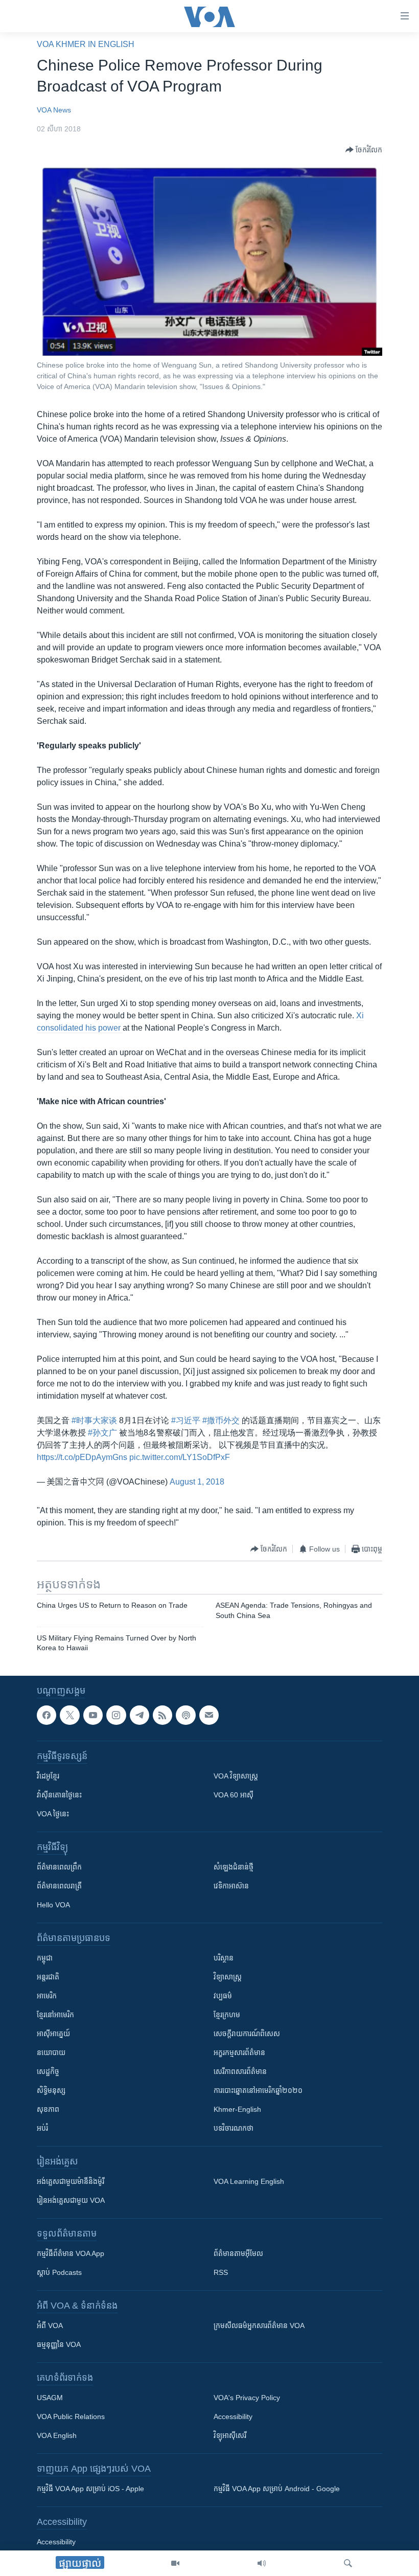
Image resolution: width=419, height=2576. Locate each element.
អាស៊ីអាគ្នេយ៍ (53, 2034)
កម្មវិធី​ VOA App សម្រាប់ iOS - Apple (90, 2489)
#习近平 (186, 1420)
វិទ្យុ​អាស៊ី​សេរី (230, 2435)
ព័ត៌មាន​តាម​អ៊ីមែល (238, 2253)
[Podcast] (185, 1715)
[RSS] (162, 1715)
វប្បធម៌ (223, 1996)
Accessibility (233, 2417)
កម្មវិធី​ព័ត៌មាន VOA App (71, 2253)
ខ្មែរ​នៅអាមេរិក (55, 2015)
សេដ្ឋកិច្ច (48, 2071)
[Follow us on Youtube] (93, 1715)
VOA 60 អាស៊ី (234, 1795)
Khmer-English (237, 2109)
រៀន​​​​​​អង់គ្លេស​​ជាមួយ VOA (71, 2200)
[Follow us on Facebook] (46, 1715)
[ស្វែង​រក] (348, 2563)
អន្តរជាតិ (48, 1977)
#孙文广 (102, 1433)
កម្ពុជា (45, 1958)
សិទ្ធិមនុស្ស (51, 2090)
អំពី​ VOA (50, 2326)
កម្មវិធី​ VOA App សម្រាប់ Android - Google (277, 2489)
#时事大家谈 (94, 1420)
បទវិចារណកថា (234, 2128)
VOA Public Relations (71, 2417)
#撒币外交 (221, 1420)
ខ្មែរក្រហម (227, 2015)
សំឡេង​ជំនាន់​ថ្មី (234, 1867)
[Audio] (262, 2563)
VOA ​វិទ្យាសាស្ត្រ (236, 1776)
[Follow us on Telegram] (139, 1715)
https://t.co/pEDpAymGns (82, 1457)
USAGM (50, 2398)
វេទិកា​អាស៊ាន (231, 1886)
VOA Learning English (249, 2181)
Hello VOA (53, 1905)
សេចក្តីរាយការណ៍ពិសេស (247, 2034)
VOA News (54, 110)
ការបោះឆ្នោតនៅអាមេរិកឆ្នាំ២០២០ (258, 2090)
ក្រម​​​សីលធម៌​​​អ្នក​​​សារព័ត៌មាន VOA (259, 2326)
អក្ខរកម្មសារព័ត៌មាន (239, 2053)
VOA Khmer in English (86, 44)
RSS (221, 2272)
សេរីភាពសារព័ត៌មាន (240, 2071)
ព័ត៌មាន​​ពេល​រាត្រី (59, 1886)
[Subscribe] (209, 1715)
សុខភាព (48, 2109)
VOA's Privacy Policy (247, 2398)
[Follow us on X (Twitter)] (69, 1715)
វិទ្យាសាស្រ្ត (228, 1977)
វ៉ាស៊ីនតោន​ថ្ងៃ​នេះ (59, 1795)
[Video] (175, 2563)
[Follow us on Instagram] (116, 1715)
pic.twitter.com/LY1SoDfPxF (180, 1457)
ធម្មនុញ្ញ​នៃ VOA (59, 2344)
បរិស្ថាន (224, 1958)
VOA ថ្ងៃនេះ (53, 1814)
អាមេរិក (47, 1996)
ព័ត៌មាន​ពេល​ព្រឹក (59, 1867)
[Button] (364, 150)
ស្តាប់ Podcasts (59, 2272)
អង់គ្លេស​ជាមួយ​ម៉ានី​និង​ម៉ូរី (71, 2181)
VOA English (57, 2435)
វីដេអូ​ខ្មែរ (48, 1776)
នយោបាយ (51, 2053)
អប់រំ (42, 2128)
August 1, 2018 (197, 1482)
